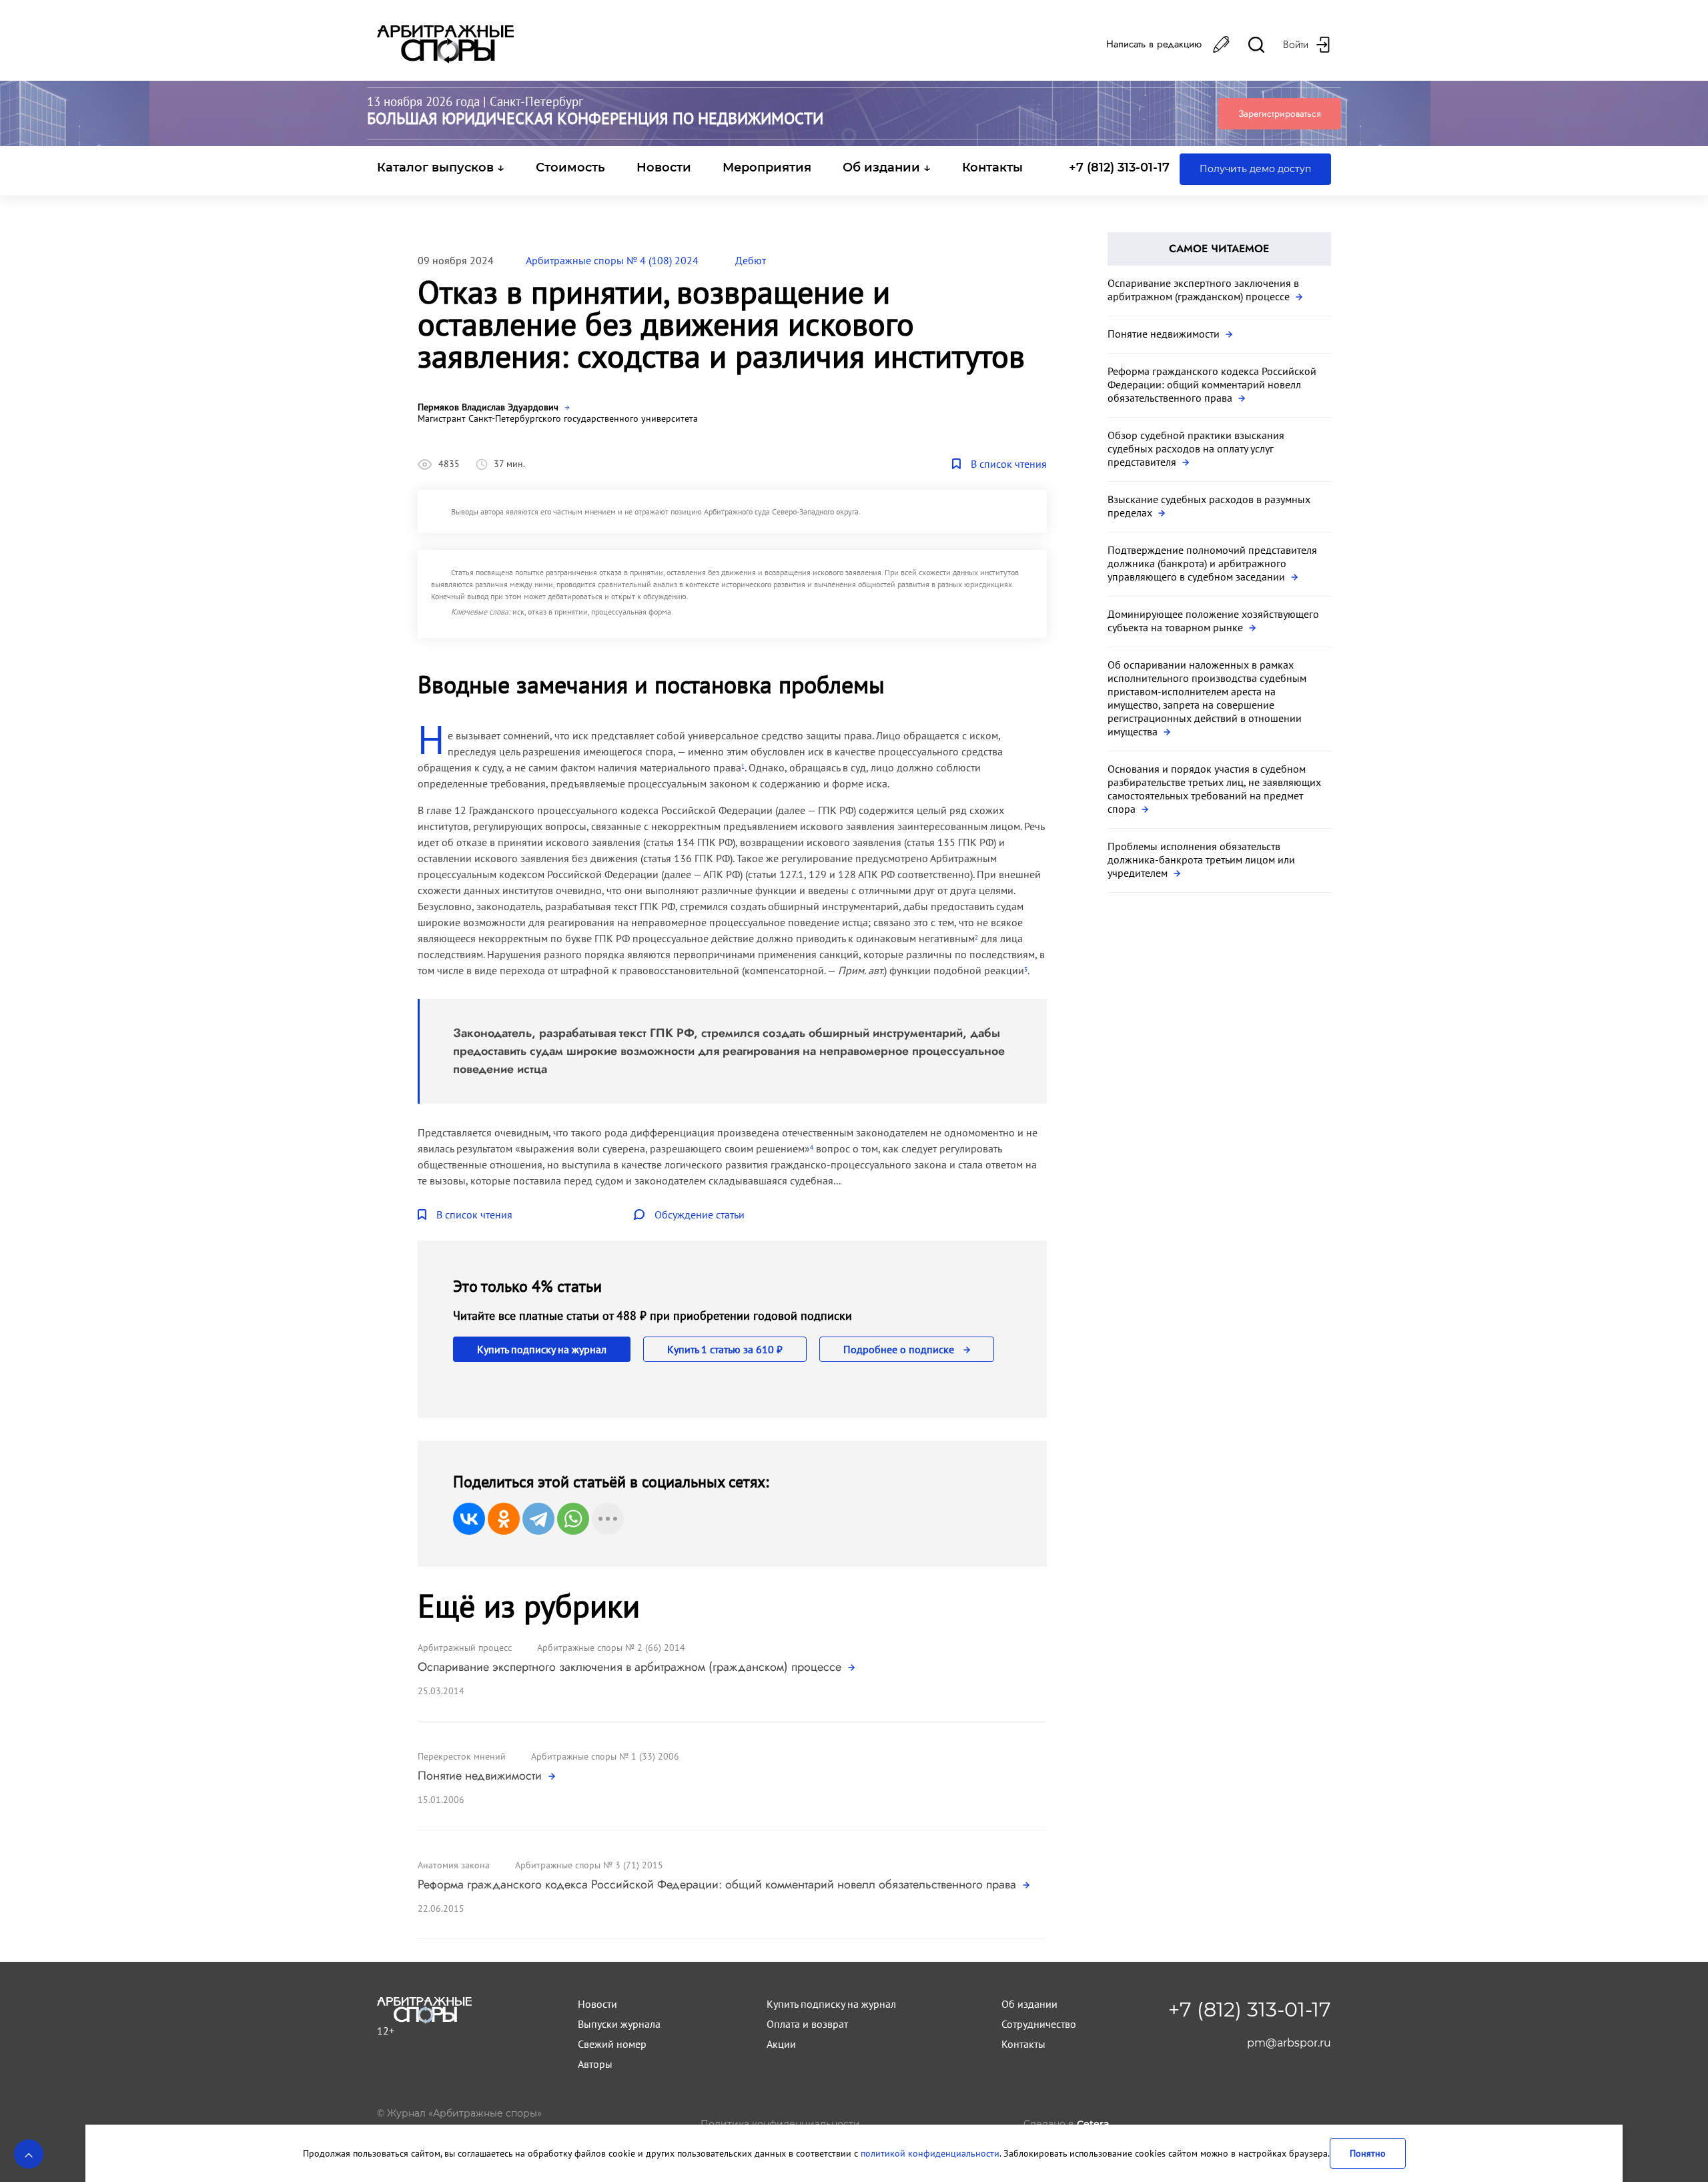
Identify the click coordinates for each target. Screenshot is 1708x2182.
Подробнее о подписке (900, 1349)
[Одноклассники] (504, 1519)
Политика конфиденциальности (780, 2124)
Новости (664, 167)
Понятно (1368, 2153)
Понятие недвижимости (481, 1776)
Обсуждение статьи (700, 1214)
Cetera (1093, 2124)
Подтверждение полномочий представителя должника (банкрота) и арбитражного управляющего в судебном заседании (1212, 563)
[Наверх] (29, 2154)
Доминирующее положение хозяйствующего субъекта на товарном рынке (1213, 621)
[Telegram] (538, 1519)
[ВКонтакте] (469, 1519)
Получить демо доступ (1255, 169)
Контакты (992, 167)
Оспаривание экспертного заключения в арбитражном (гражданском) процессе (631, 1667)
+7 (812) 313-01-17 (1119, 167)
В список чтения (1009, 464)
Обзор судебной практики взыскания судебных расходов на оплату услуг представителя (1196, 448)
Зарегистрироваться (1280, 113)
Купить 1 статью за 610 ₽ (725, 1349)
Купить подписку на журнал (542, 1349)
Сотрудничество (1039, 2024)
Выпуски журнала (619, 2024)
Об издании (1029, 2004)
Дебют (751, 260)
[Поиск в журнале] (1256, 44)
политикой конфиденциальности (930, 2153)
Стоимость (570, 167)
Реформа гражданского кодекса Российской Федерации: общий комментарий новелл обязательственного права (719, 1884)
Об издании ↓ (887, 167)
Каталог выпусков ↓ (441, 167)
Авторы (595, 2064)
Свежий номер (612, 2044)
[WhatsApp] (573, 1519)
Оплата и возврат (807, 2024)
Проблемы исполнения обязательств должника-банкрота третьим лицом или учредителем (1201, 859)
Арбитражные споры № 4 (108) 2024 (612, 260)
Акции (781, 2044)
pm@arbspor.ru (1289, 2043)
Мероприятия (767, 167)
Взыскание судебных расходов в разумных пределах (1209, 506)
